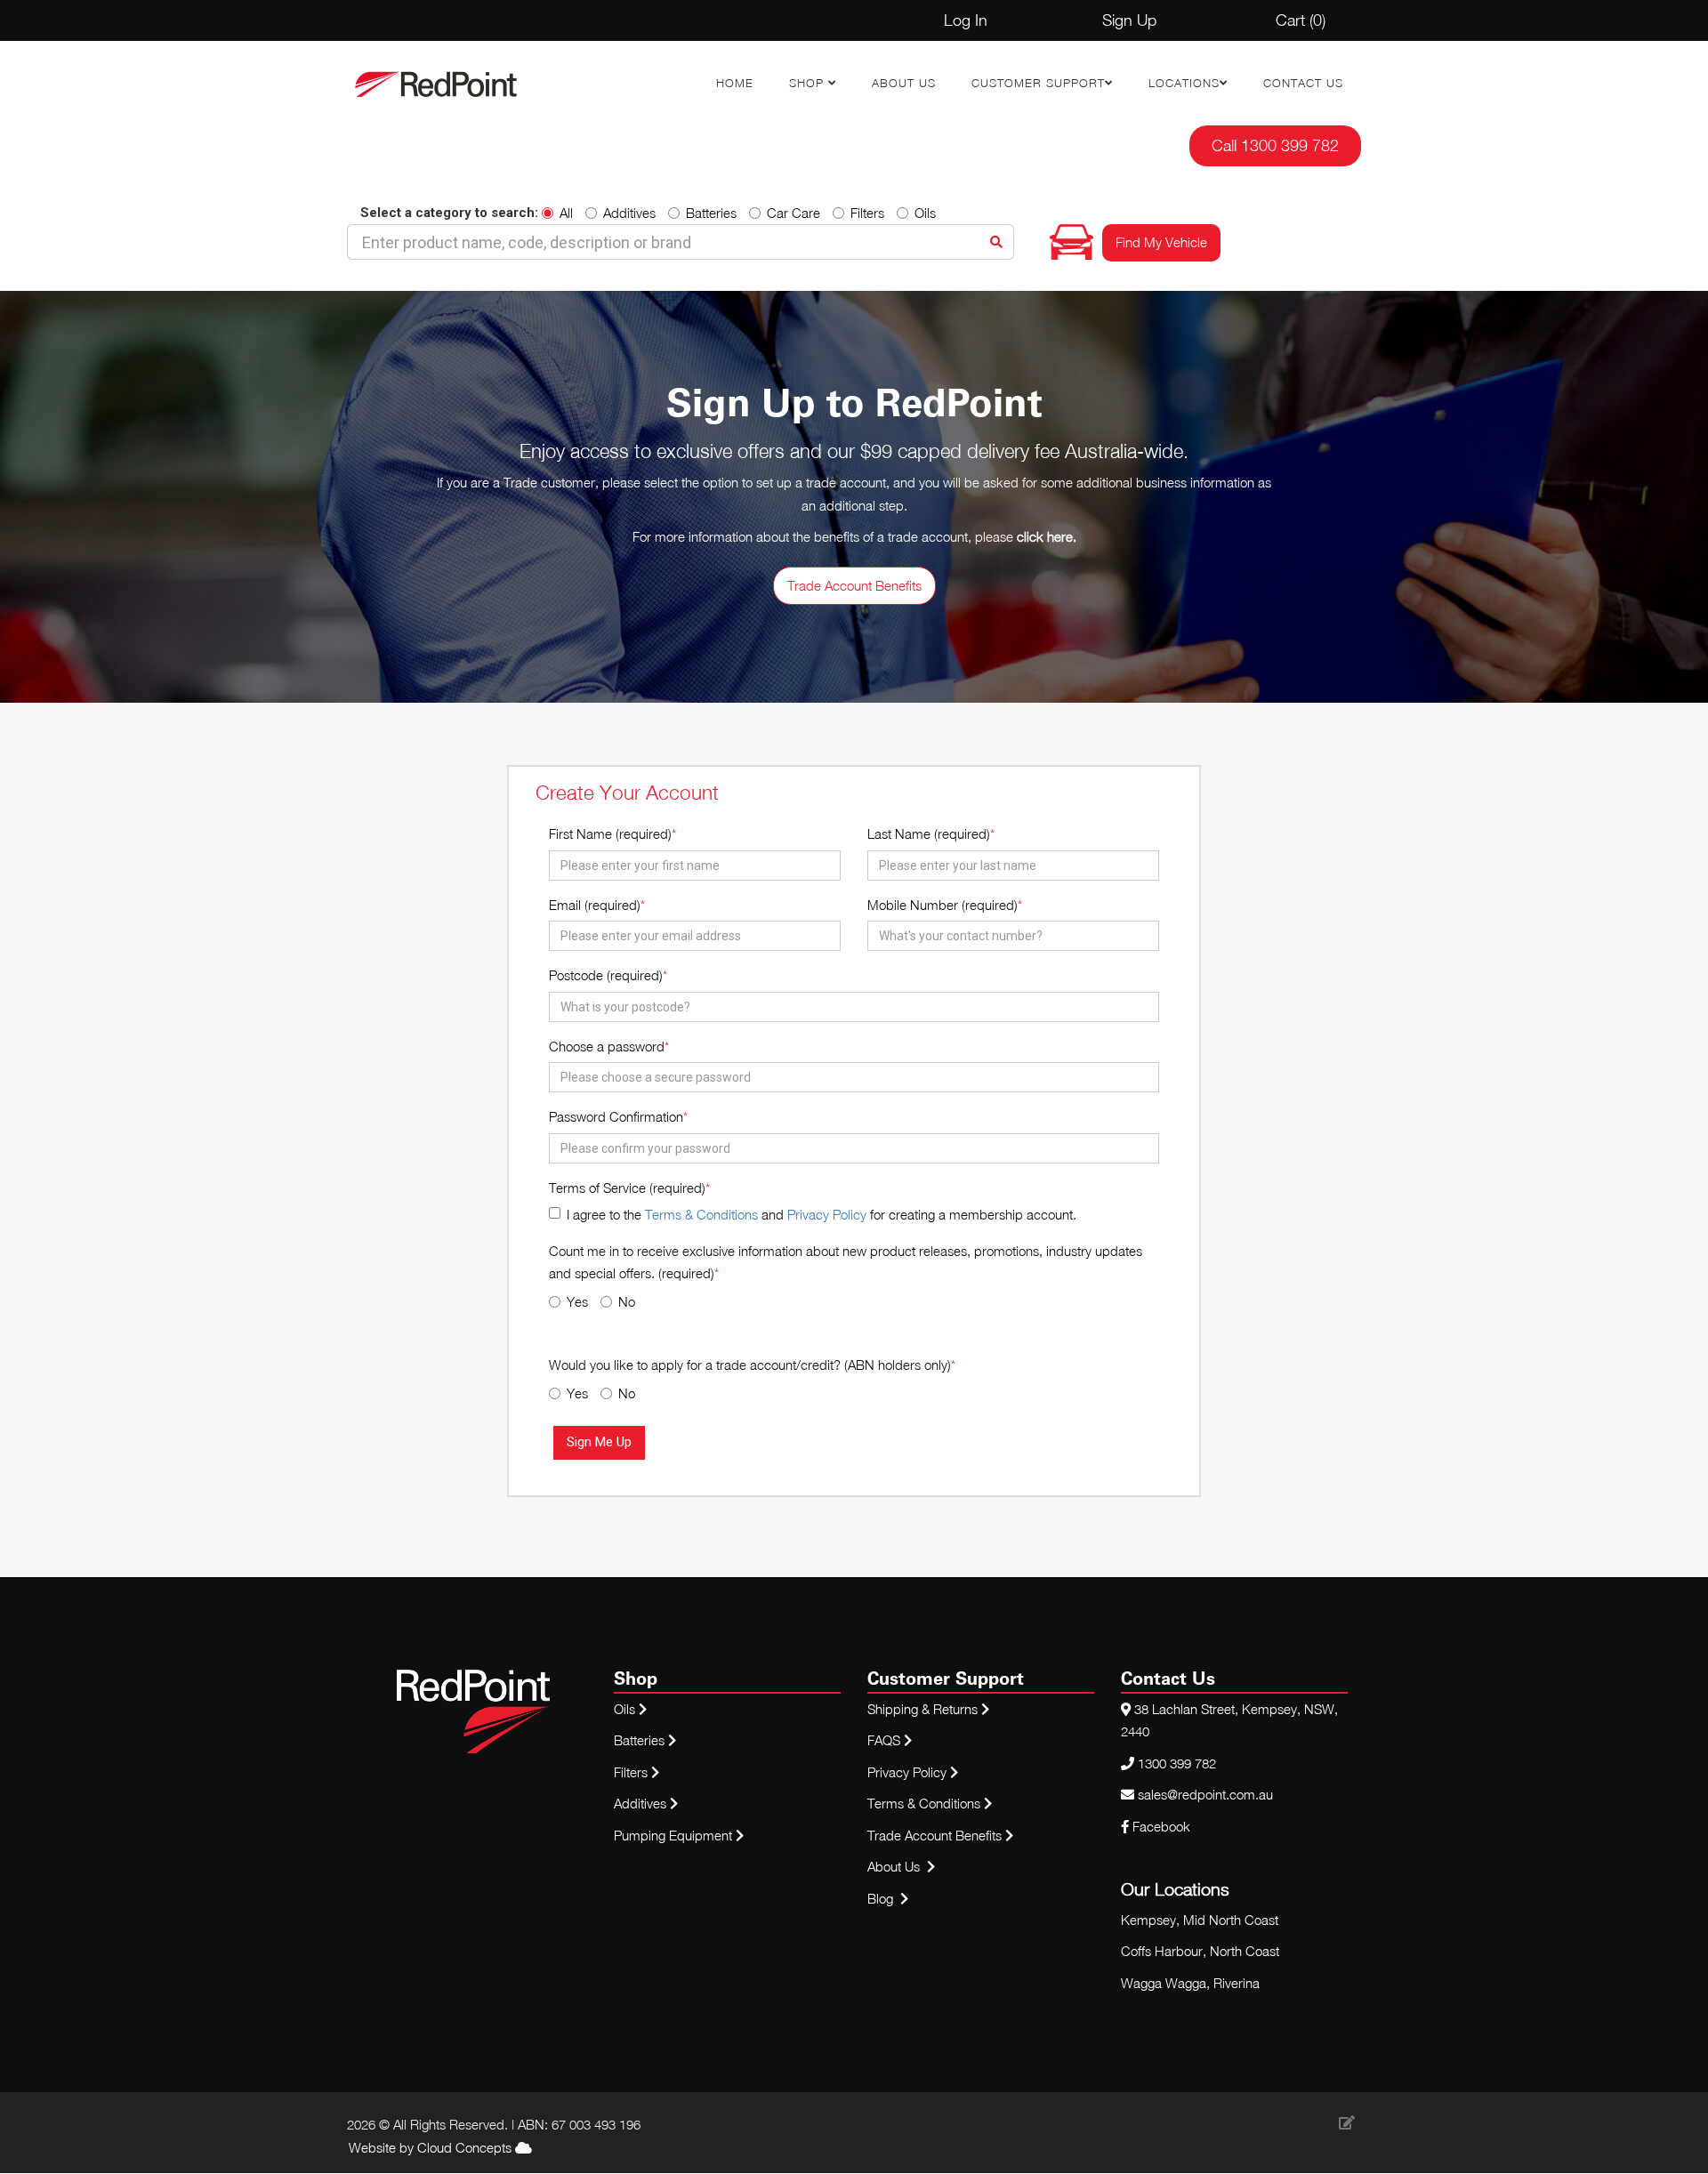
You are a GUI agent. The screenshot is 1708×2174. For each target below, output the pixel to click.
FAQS (886, 1740)
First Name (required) (610, 833)
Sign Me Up (599, 1442)
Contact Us (1303, 83)
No (627, 1301)
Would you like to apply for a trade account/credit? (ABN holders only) (750, 1365)
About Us (904, 83)
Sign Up (1129, 20)
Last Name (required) (929, 833)
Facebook (1160, 1826)
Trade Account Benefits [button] (854, 585)
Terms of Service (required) (627, 1188)
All (566, 213)
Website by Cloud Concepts (432, 2147)
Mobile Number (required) (943, 905)
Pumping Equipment (673, 1835)
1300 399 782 (1177, 1763)
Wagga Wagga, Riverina (1190, 1983)
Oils (925, 213)
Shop (809, 83)
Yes (577, 1301)
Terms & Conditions (701, 1214)
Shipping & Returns (924, 1709)
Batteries (711, 213)
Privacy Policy (827, 1214)
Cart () (1301, 20)
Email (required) (595, 905)
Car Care (794, 213)
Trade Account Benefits (935, 1835)
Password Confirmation (616, 1116)
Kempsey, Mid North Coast (1200, 1920)
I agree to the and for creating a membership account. (822, 1214)
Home (735, 83)
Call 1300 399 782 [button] (1275, 145)
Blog (882, 1898)
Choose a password (607, 1046)
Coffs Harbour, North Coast (1200, 1951)
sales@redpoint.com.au (1205, 1794)
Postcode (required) (606, 975)
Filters (867, 213)
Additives (629, 213)
